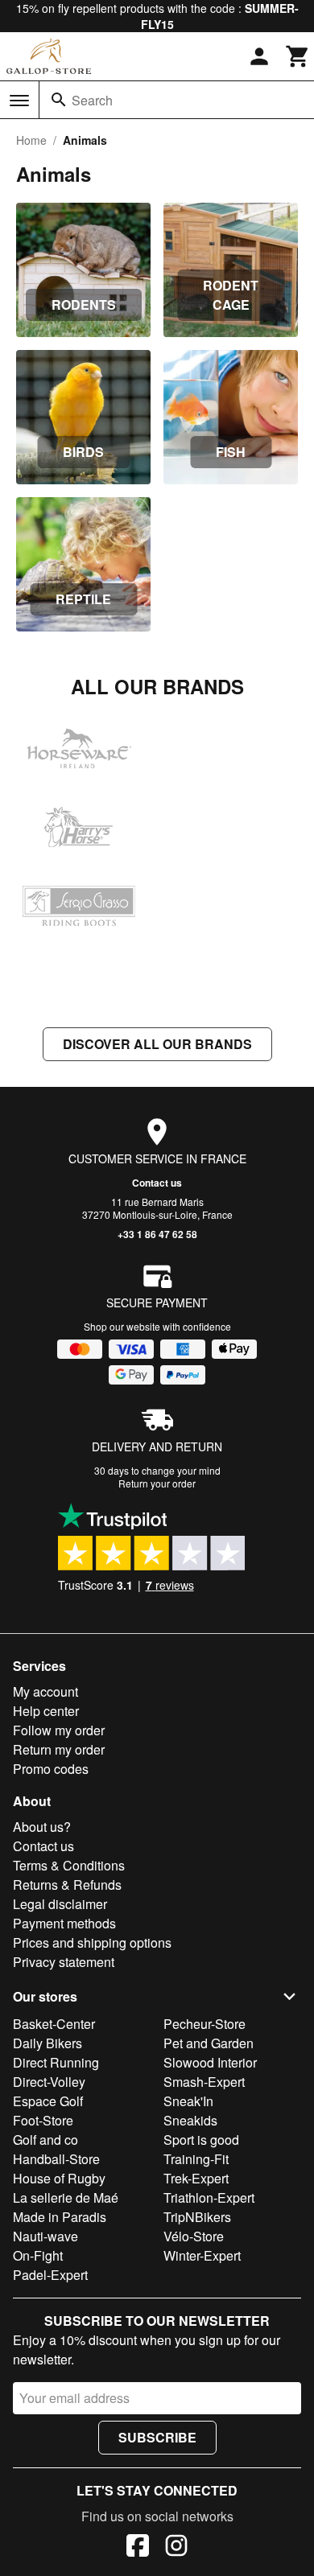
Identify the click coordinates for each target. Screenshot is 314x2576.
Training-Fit (196, 2159)
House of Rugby (59, 2178)
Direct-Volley (49, 2082)
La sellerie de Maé (66, 2197)
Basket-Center (54, 2024)
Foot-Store (43, 2120)
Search (92, 100)
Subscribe (157, 2437)
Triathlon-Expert (209, 2197)
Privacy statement (64, 1962)
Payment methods (64, 1923)
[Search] (59, 100)
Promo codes (51, 1769)
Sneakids (190, 2120)
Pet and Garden (209, 2043)
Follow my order (59, 1730)
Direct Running (56, 2062)
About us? (42, 1827)
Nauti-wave (45, 2236)
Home (31, 140)
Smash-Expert (204, 2082)
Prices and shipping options (92, 1942)
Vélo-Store (194, 2236)
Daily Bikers (48, 2043)
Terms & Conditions (69, 1865)
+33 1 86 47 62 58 (157, 1234)
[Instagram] (176, 2548)
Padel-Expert (50, 2275)
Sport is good (201, 2140)
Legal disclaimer (60, 1904)
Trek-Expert (196, 2178)
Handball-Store (56, 2159)
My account (45, 1691)
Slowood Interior (210, 2062)
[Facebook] (138, 2548)
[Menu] (19, 101)
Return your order (157, 1483)
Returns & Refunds (67, 1885)
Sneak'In (188, 2101)
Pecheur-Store (205, 2024)
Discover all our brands (157, 1044)
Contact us (157, 1183)
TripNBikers (197, 2217)
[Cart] (298, 56)
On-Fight (38, 2255)
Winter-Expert (202, 2255)
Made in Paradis (60, 2217)
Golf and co (45, 2140)
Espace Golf (48, 2101)
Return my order (59, 1749)
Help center (46, 1711)
